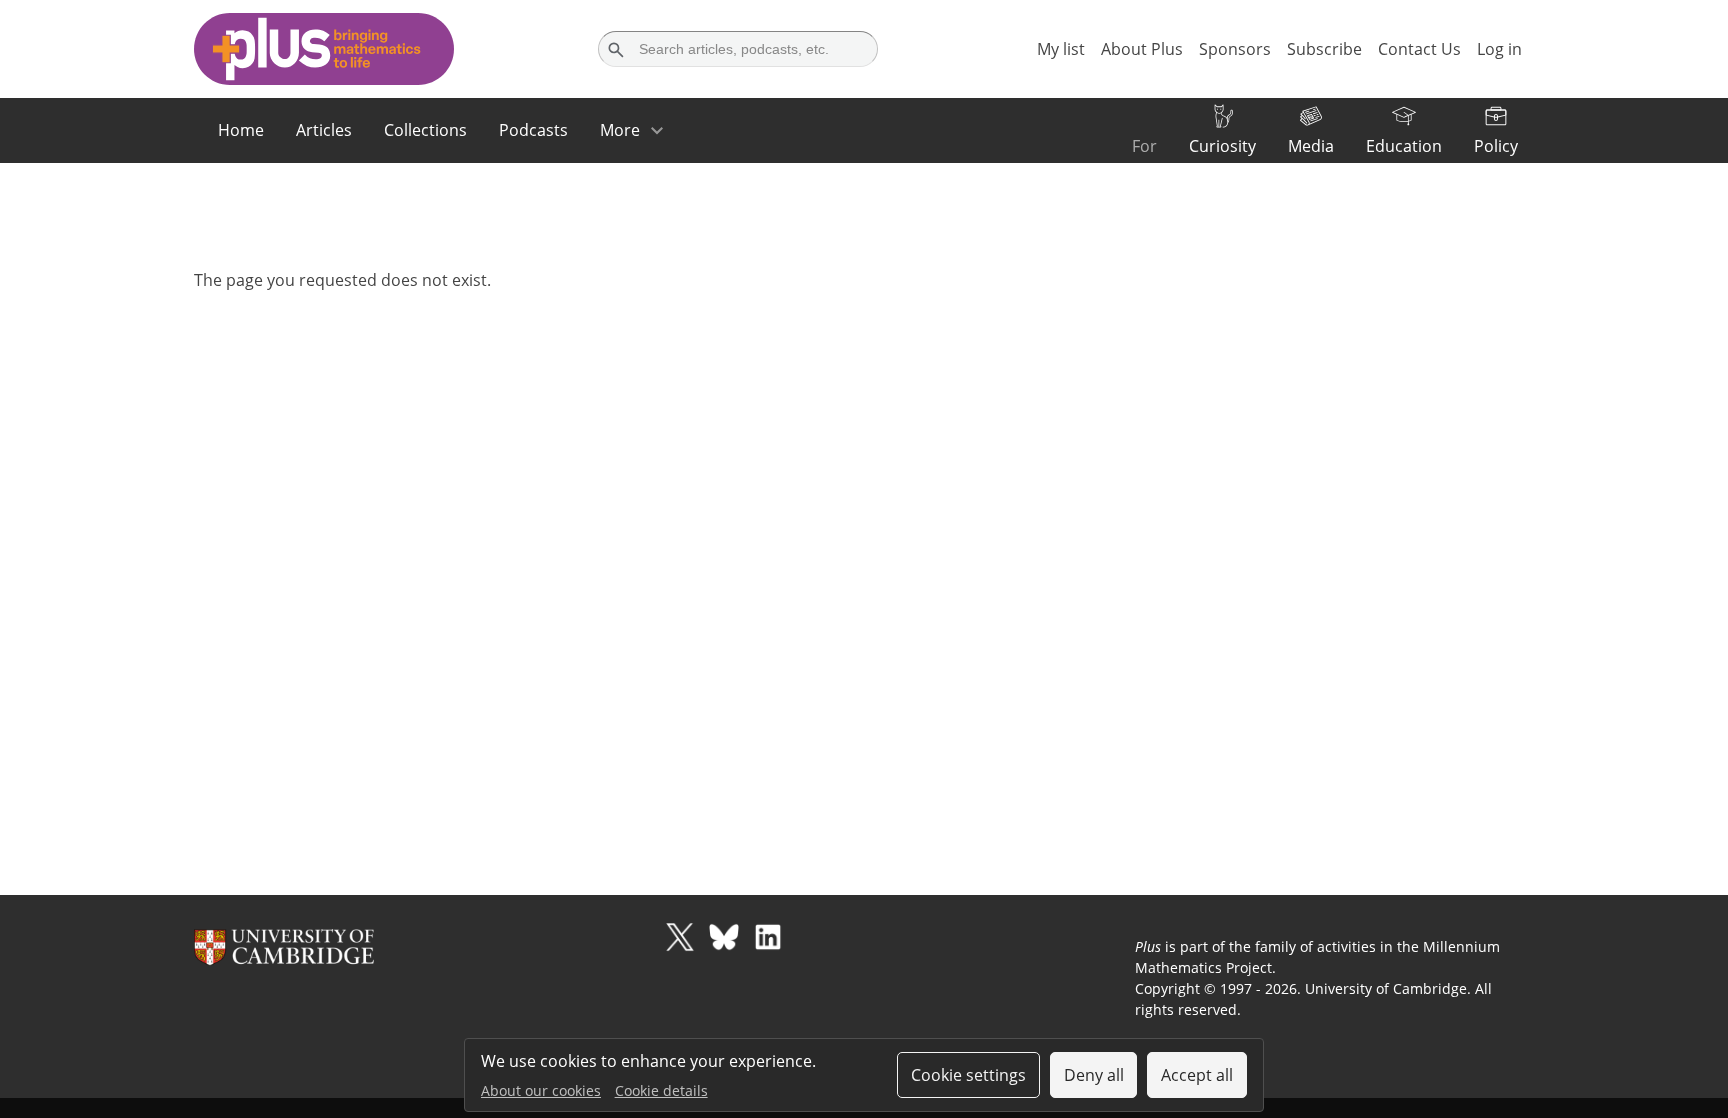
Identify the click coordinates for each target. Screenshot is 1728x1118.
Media (1311, 146)
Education (1404, 146)
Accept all (1197, 1075)
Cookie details (661, 1090)
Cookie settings (968, 1075)
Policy (1496, 146)
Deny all (1094, 1075)
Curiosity (1222, 146)
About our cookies (541, 1090)
